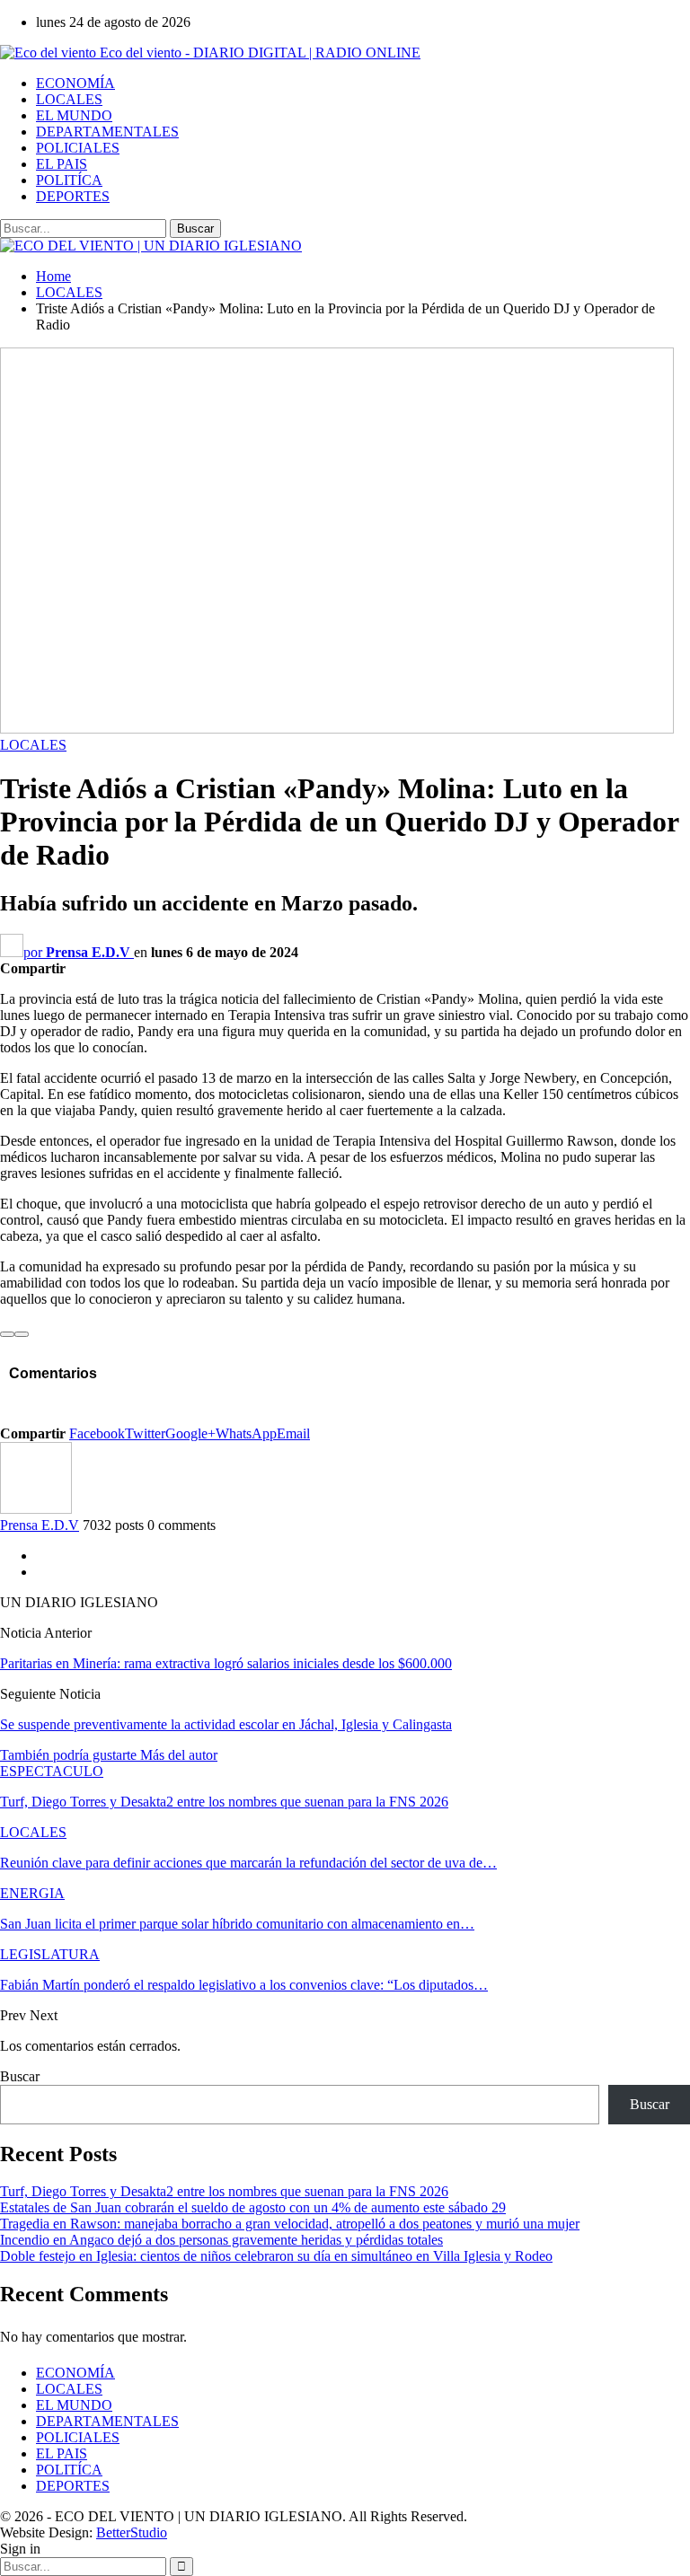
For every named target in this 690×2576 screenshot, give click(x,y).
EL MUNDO (74, 115)
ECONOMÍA (75, 83)
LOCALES (69, 99)
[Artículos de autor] (36, 1509)
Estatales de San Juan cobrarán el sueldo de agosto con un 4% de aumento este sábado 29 (253, 2207)
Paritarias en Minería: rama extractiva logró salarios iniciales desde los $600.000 (226, 1663)
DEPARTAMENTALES (107, 132)
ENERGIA (32, 1893)
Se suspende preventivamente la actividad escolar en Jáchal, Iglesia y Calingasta (226, 1724)
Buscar (20, 2076)
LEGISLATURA (50, 1954)
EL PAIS (62, 164)
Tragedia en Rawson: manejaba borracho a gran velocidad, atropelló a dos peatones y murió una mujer (290, 2224)
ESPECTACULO (52, 1771)
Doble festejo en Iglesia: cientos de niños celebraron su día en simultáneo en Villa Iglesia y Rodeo (276, 2256)
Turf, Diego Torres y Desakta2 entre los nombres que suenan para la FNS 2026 (224, 2191)
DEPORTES (73, 196)
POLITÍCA (69, 180)
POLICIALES (78, 148)
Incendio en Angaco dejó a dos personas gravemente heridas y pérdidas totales (221, 2240)
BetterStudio (132, 2532)
